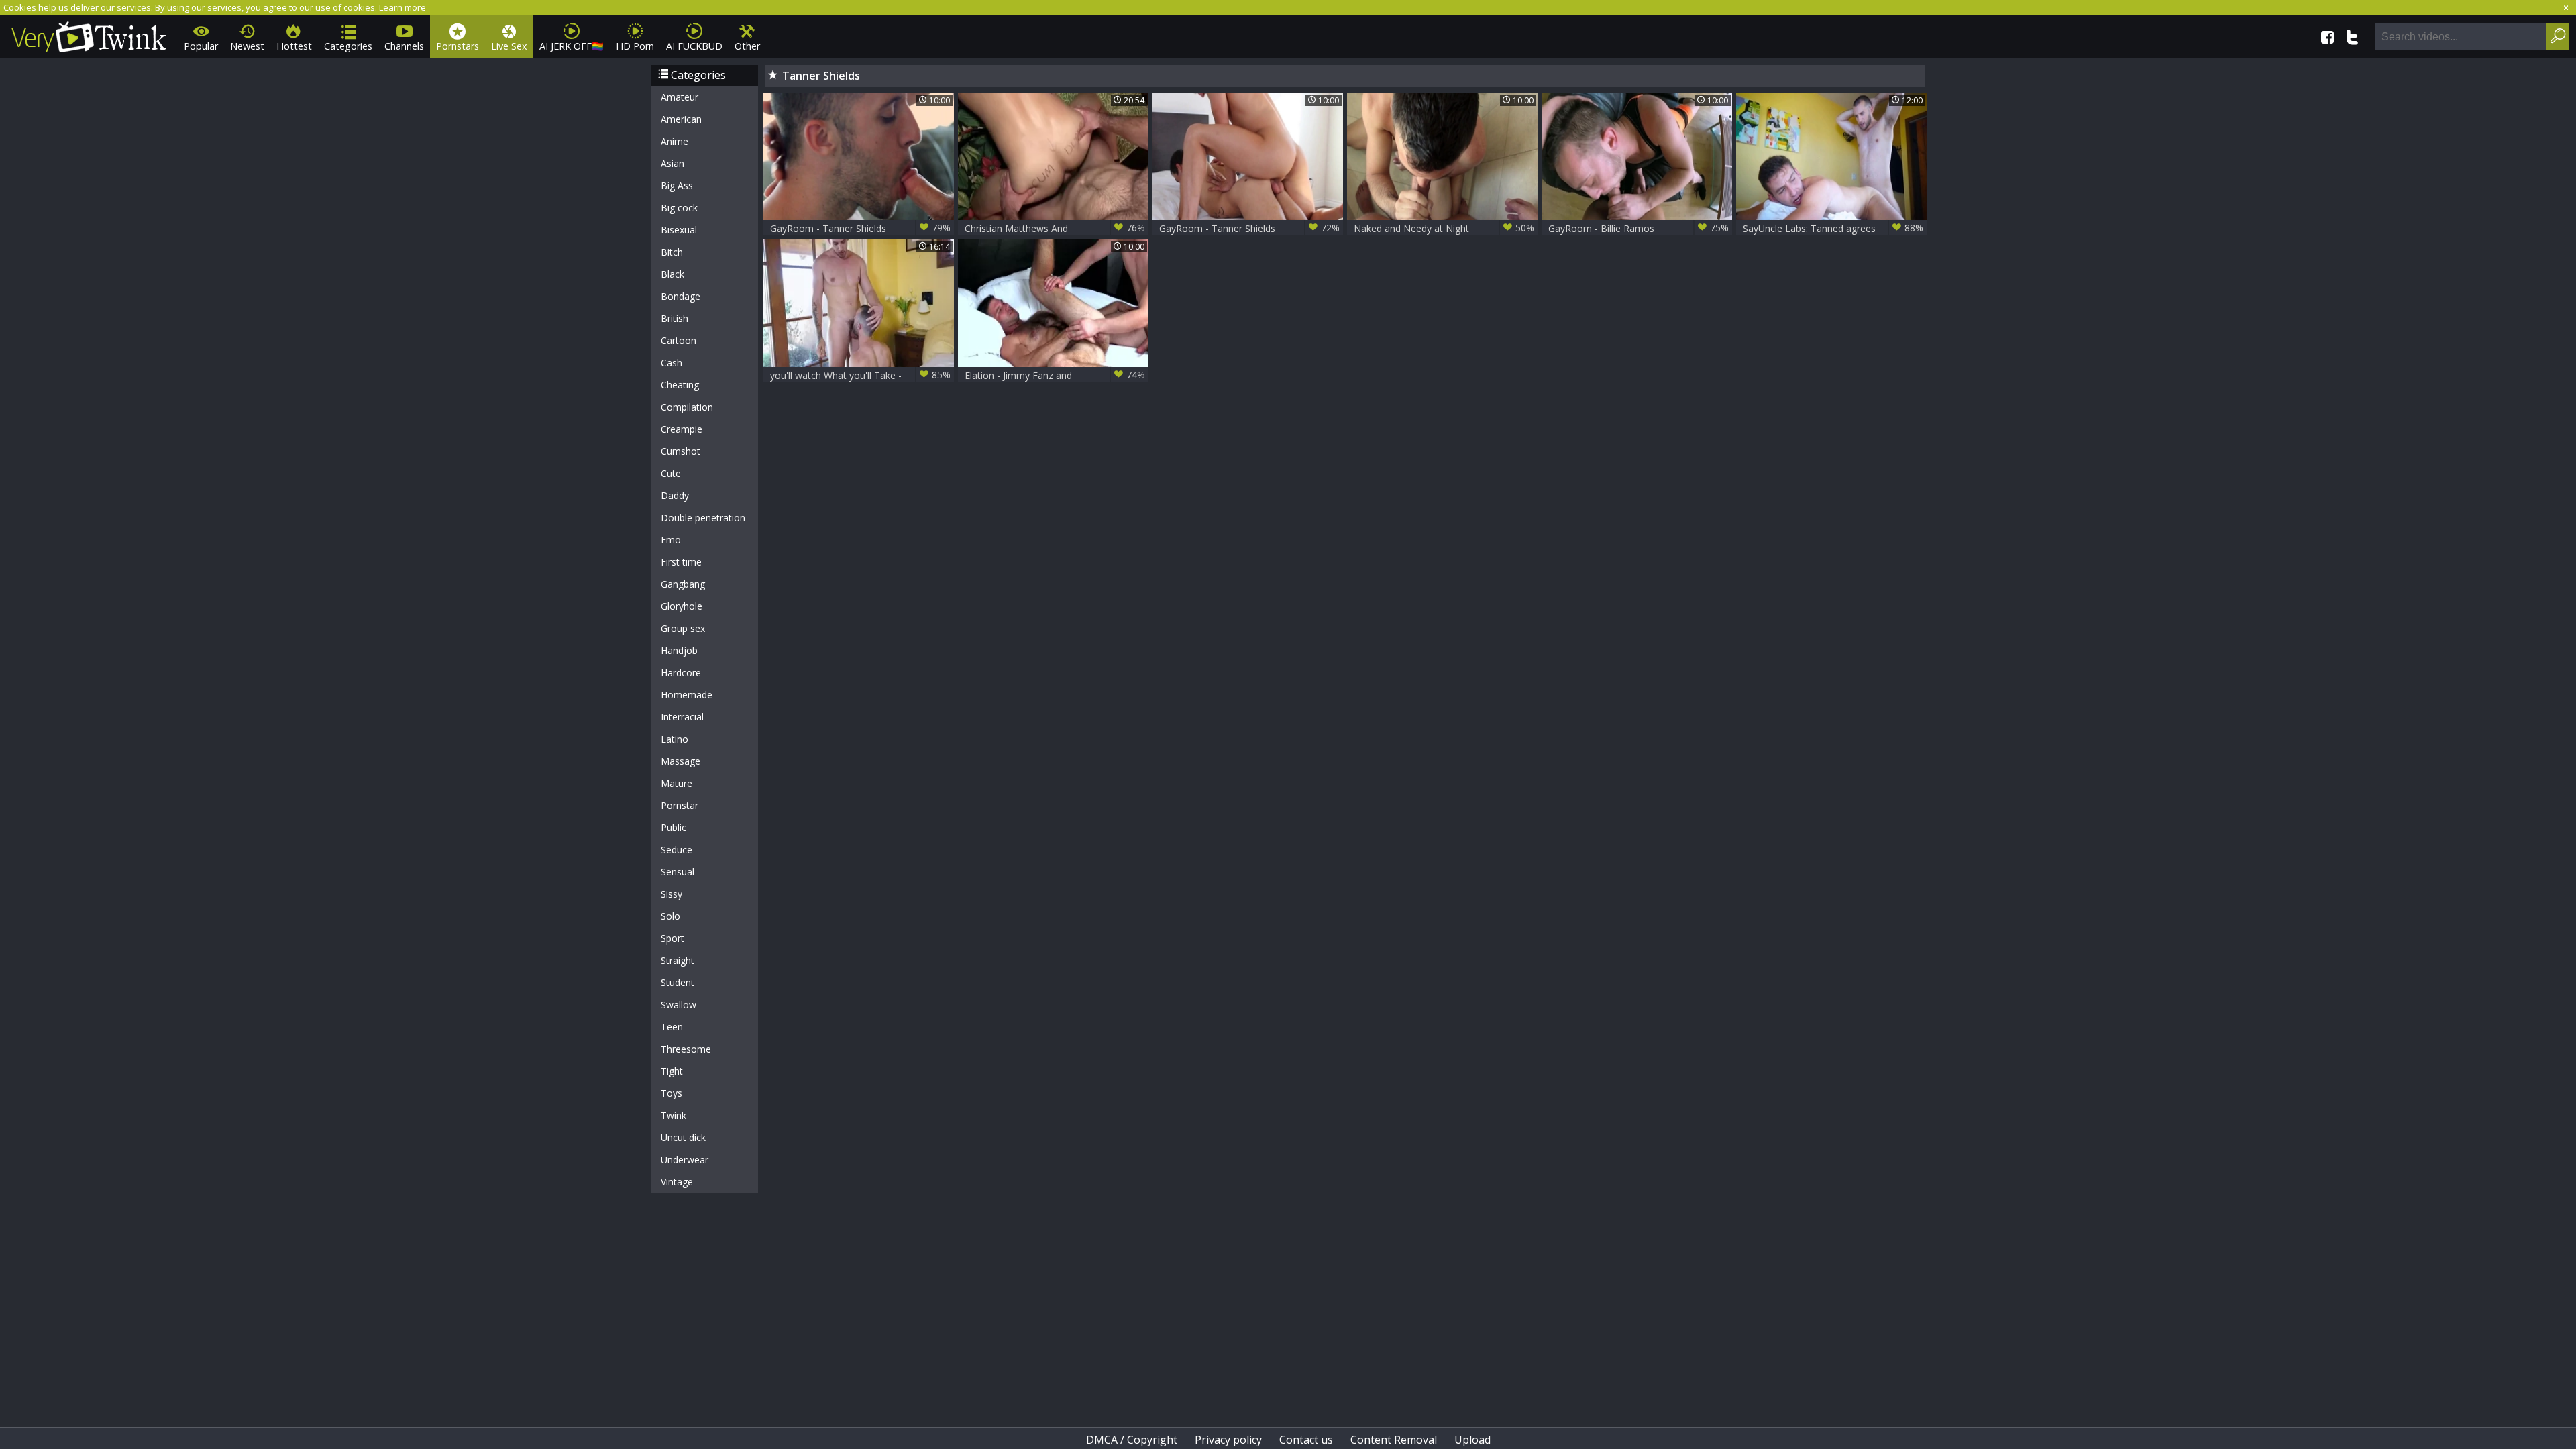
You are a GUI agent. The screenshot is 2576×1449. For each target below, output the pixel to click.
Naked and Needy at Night (1444, 228)
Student (678, 982)
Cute (671, 473)
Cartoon (679, 340)
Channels (404, 46)
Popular (201, 46)
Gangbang (683, 584)
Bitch (672, 252)
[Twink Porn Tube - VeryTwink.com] (89, 35)
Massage (681, 761)
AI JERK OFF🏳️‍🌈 (572, 46)
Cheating (680, 385)
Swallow (679, 1005)
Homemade (687, 695)
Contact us (1306, 1440)
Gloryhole (682, 606)
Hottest (294, 46)
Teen (672, 1027)
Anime (675, 141)
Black (673, 274)
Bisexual (679, 230)
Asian (673, 163)
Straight (678, 960)
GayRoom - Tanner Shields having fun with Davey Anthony (1249, 228)
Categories (348, 46)
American (681, 119)
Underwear (685, 1160)
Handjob (679, 650)
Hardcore (681, 673)
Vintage (677, 1182)
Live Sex (509, 46)
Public (674, 827)
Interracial (682, 717)
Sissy (672, 894)
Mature (677, 783)
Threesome (686, 1049)
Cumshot (681, 451)
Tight (672, 1071)
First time (681, 562)
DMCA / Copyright (1132, 1440)
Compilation (687, 407)
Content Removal (1394, 1440)
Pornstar (680, 805)
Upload (1472, 1440)
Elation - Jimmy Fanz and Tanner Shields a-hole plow (1055, 375)
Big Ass (677, 185)
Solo (670, 916)
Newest (247, 46)
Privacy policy (1228, 1440)
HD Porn (635, 46)
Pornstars (458, 46)
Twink (674, 1115)
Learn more (402, 7)
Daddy (675, 495)
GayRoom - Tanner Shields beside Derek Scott (860, 228)
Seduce (677, 850)
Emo (671, 540)
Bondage (681, 296)
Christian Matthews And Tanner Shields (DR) (1055, 228)
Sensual (678, 872)
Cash (672, 363)
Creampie (682, 429)
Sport (673, 938)
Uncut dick (683, 1137)
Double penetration (703, 518)
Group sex (683, 628)
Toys (672, 1093)
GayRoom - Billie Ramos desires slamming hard (1639, 228)
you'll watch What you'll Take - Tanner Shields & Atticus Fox (860, 375)
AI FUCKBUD (694, 46)
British (675, 318)
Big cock (679, 208)
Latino (675, 739)
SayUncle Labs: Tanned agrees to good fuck (1833, 228)
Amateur (680, 97)
